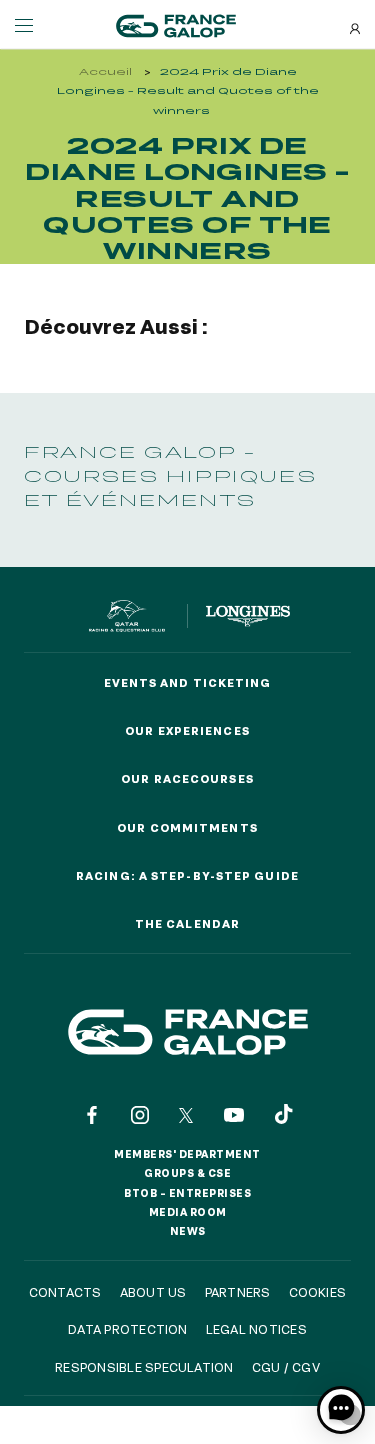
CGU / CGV (286, 1367)
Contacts (65, 1292)
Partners (238, 1292)
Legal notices (256, 1329)
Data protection (128, 1329)
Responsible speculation (144, 1367)
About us (153, 1292)
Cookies (318, 1292)
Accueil (105, 71)
